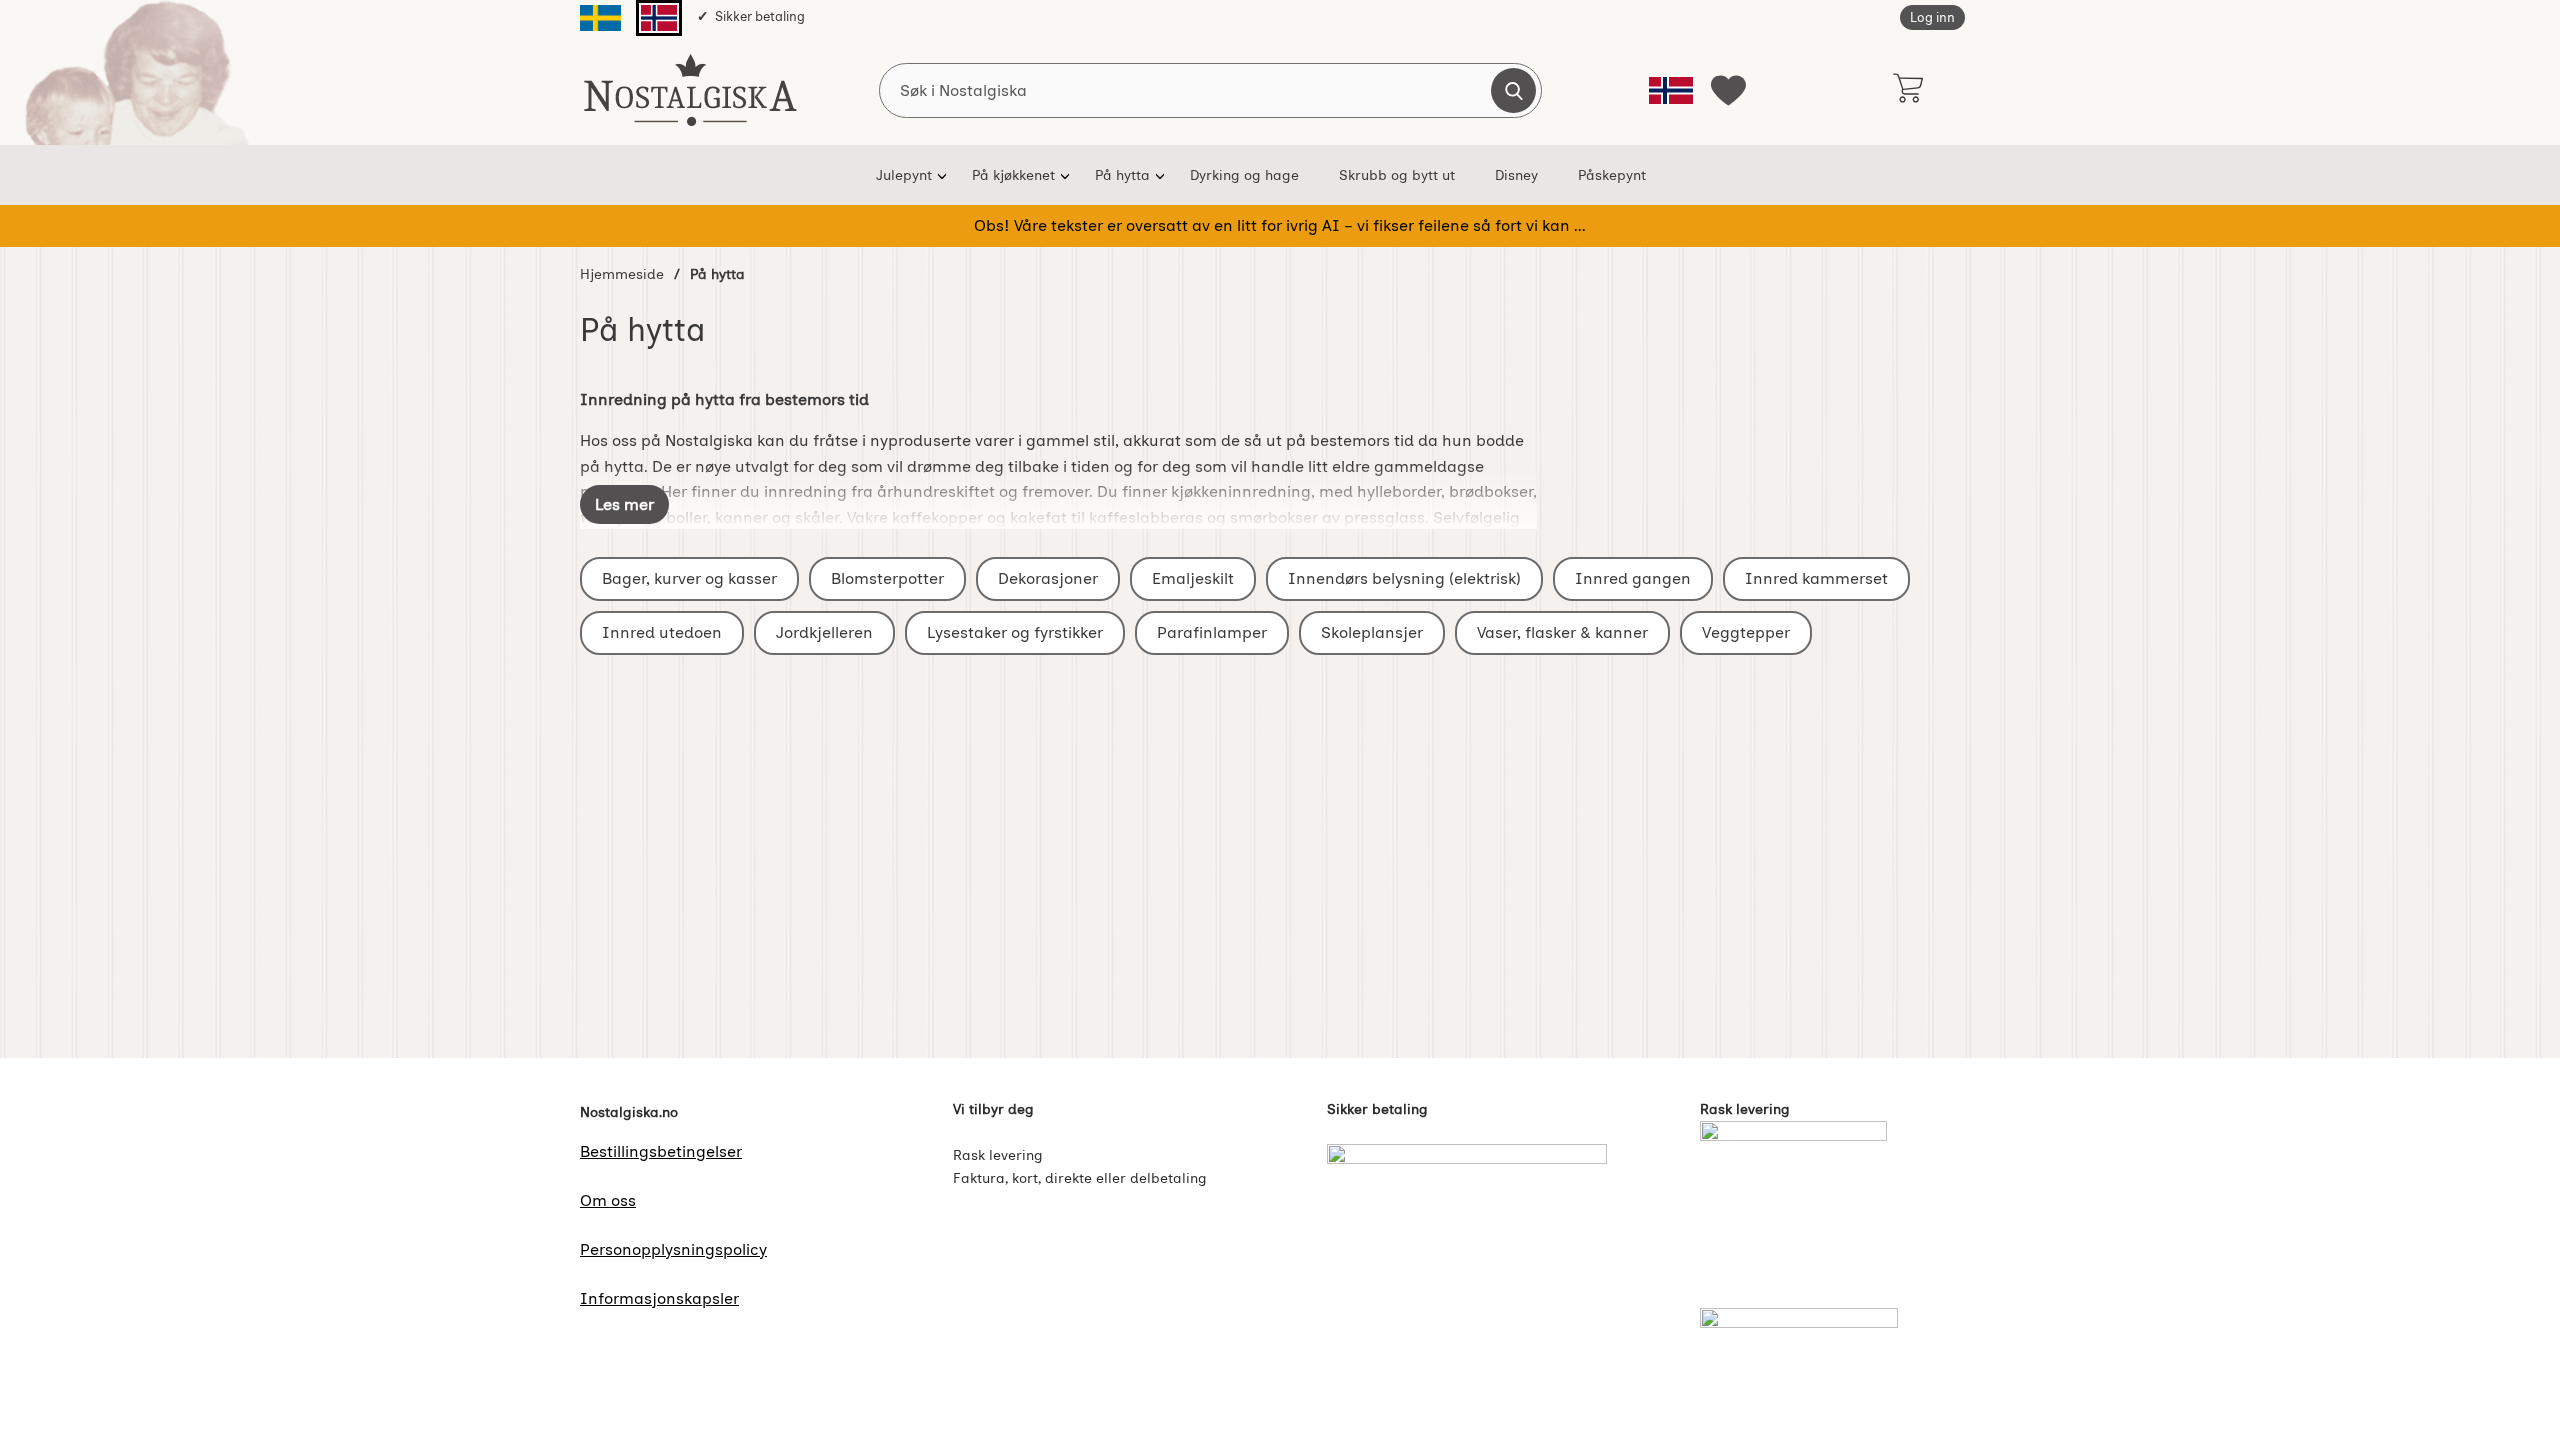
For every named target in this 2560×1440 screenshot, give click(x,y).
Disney (1516, 175)
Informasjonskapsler (659, 1298)
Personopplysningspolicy (673, 1249)
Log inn (1932, 17)
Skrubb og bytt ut (1397, 175)
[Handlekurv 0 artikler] (1907, 90)
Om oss (608, 1200)
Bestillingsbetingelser (661, 1151)
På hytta (1122, 175)
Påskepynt (1612, 175)
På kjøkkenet (1013, 175)
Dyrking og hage (1244, 175)
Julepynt (904, 175)
